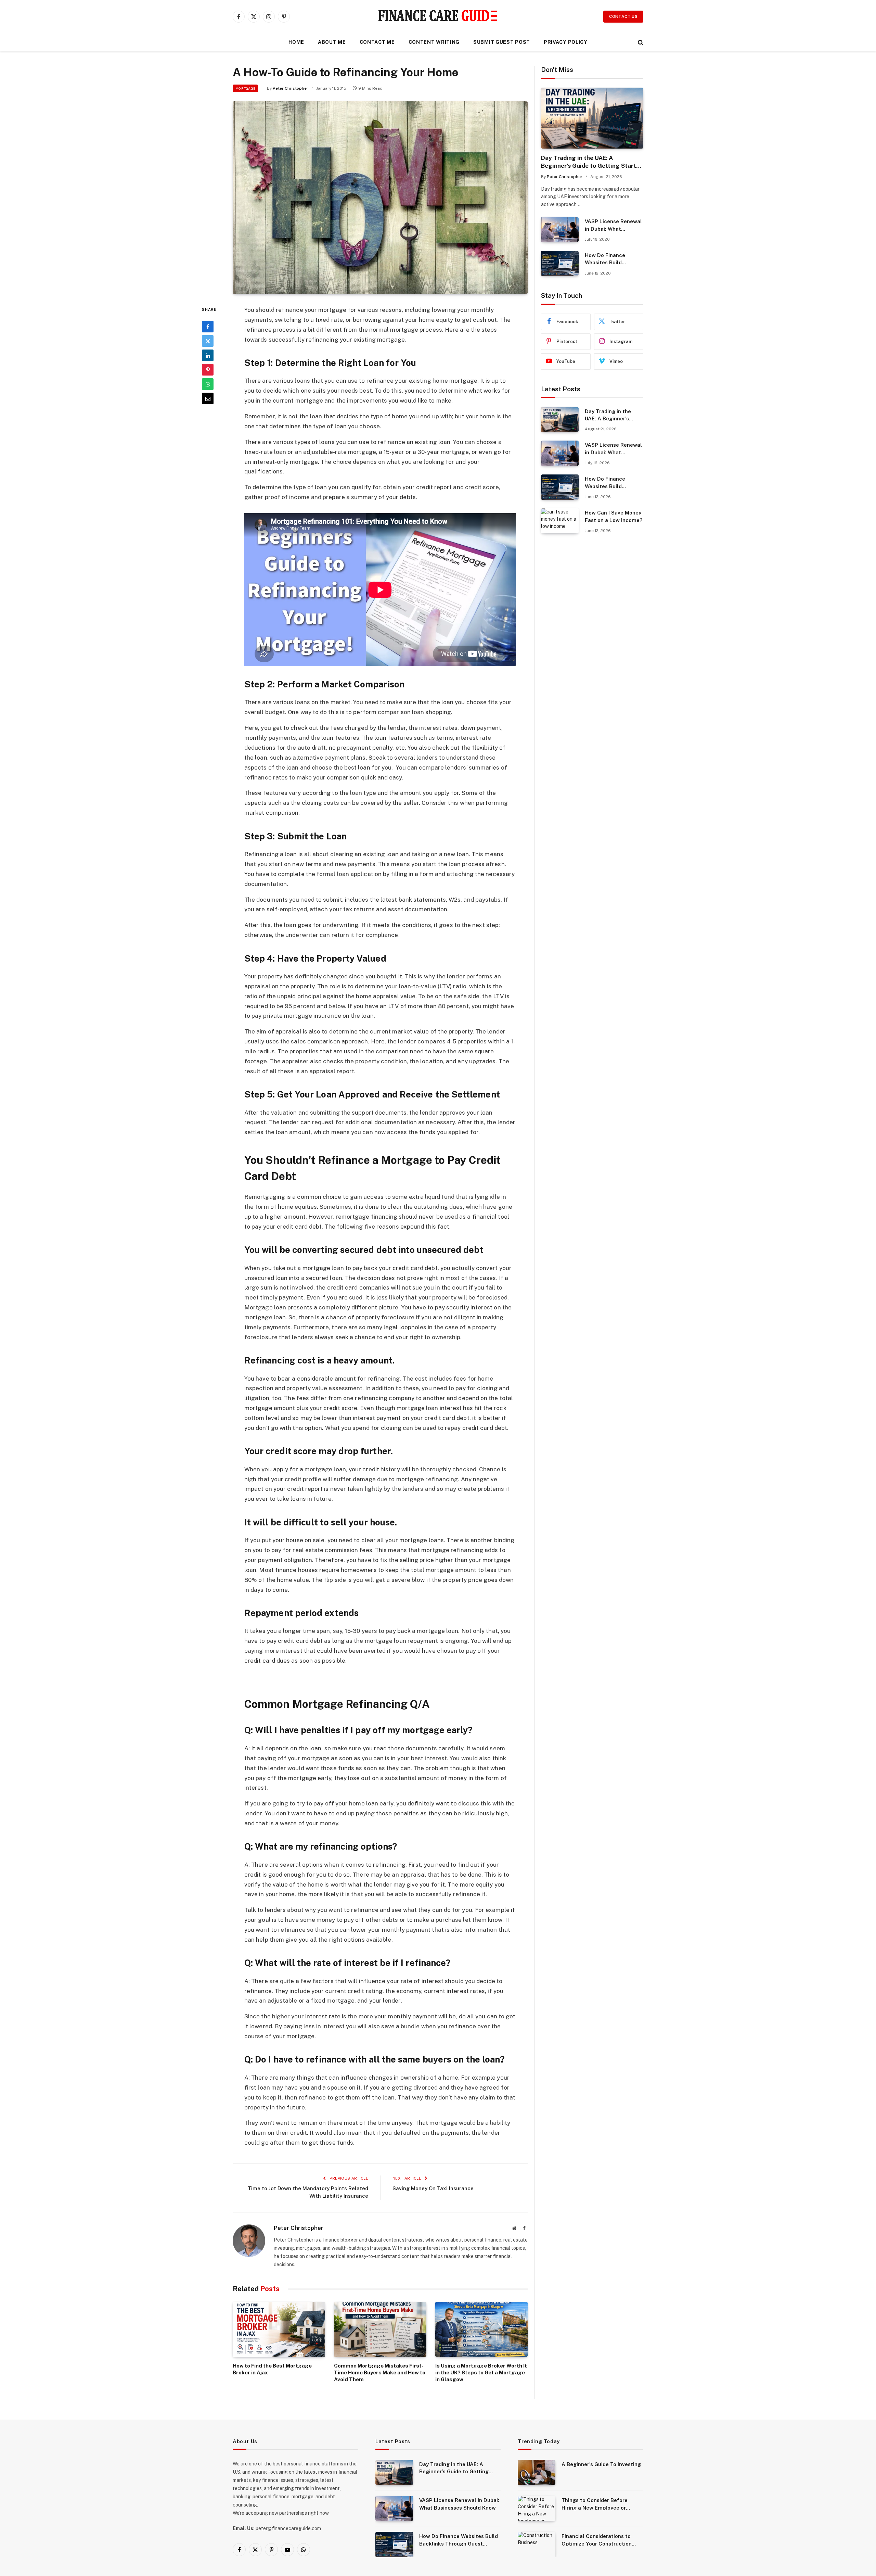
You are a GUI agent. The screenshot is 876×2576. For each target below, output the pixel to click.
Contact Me (377, 42)
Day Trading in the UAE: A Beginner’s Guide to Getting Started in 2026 (592, 162)
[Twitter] (208, 341)
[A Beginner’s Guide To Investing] (537, 2472)
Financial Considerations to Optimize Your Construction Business (597, 2540)
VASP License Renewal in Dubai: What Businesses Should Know (613, 225)
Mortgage (245, 88)
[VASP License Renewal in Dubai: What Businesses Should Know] (560, 230)
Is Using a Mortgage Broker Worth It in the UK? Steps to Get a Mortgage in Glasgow (481, 2373)
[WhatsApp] (208, 384)
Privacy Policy (566, 42)
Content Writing (434, 42)
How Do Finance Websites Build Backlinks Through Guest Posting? (608, 259)
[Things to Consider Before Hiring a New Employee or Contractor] (537, 2508)
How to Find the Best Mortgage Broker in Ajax (272, 2369)
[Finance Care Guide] (438, 16)
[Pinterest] (208, 370)
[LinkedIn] (208, 355)
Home (296, 42)
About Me (332, 42)
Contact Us (623, 16)
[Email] (208, 398)
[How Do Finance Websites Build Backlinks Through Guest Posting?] (560, 263)
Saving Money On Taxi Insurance (433, 2188)
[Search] (640, 42)
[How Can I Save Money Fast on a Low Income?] (560, 521)
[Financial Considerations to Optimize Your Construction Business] (537, 2544)
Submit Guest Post (502, 42)
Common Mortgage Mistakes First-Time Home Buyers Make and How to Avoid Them (380, 2373)
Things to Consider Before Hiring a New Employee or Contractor (595, 2504)
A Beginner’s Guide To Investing (601, 2464)
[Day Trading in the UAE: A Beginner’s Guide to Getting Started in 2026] (592, 118)
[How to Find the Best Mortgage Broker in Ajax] (279, 2329)
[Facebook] (208, 327)
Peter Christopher (291, 88)
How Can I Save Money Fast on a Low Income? (614, 516)
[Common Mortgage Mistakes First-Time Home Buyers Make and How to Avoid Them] (380, 2329)
